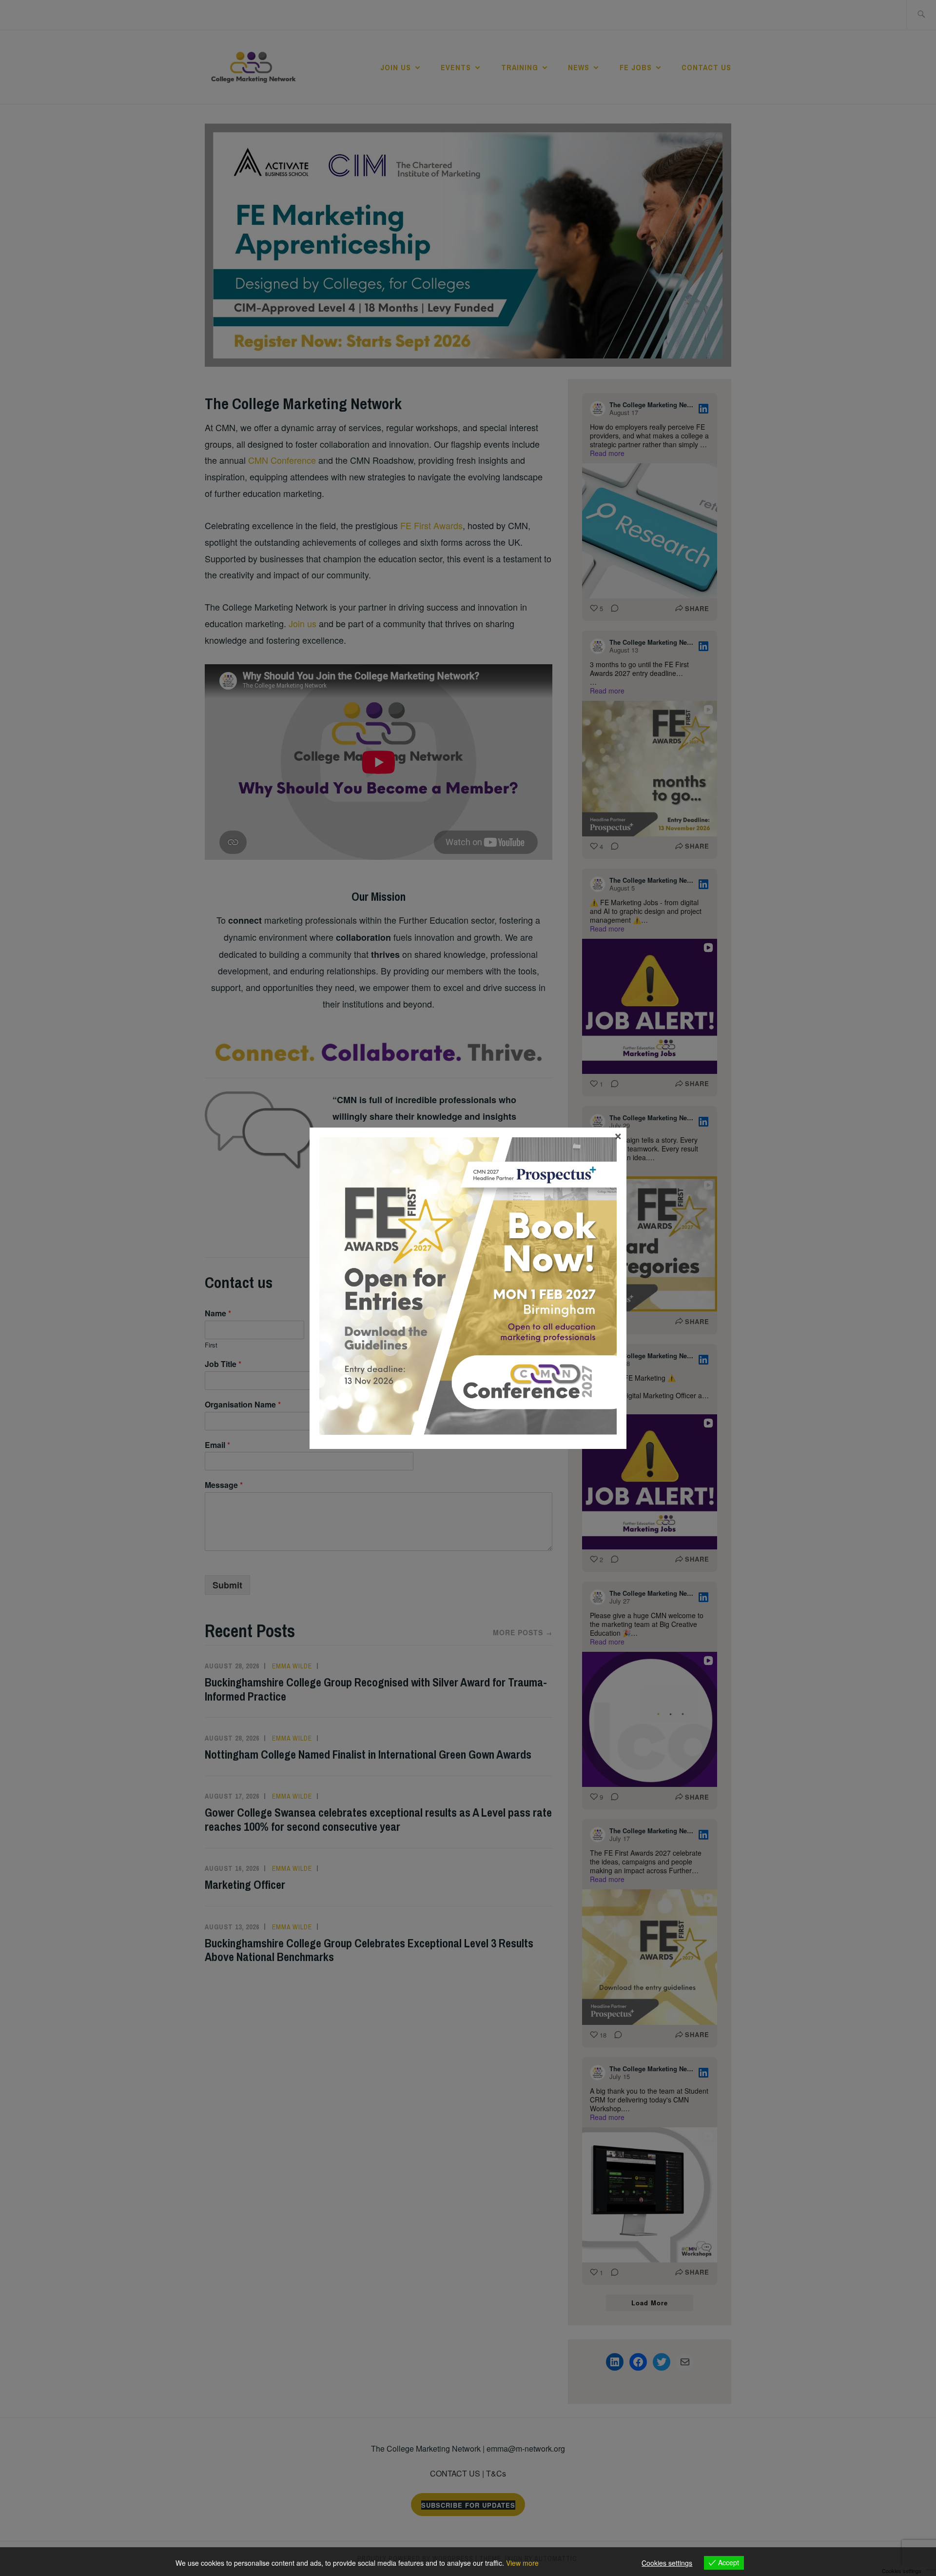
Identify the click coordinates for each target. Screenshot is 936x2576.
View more (522, 2563)
